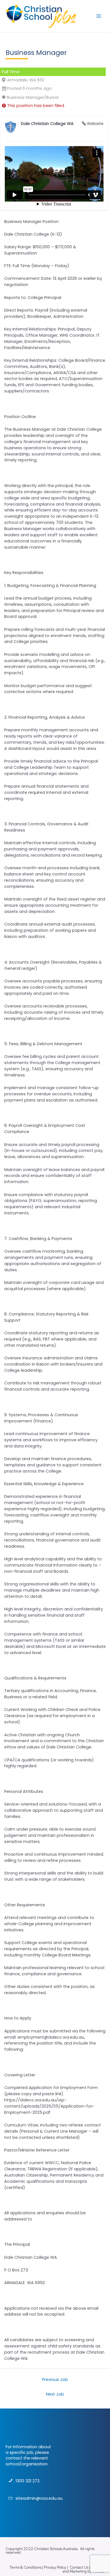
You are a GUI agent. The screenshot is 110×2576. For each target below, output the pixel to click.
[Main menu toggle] (99, 16)
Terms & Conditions (25, 2567)
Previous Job (55, 2380)
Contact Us (79, 2567)
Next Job (55, 2394)
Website (95, 124)
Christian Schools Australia (56, 2549)
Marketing (78, 2571)
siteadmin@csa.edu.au (39, 2498)
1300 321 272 (27, 2481)
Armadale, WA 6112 (26, 80)
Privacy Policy (55, 2567)
